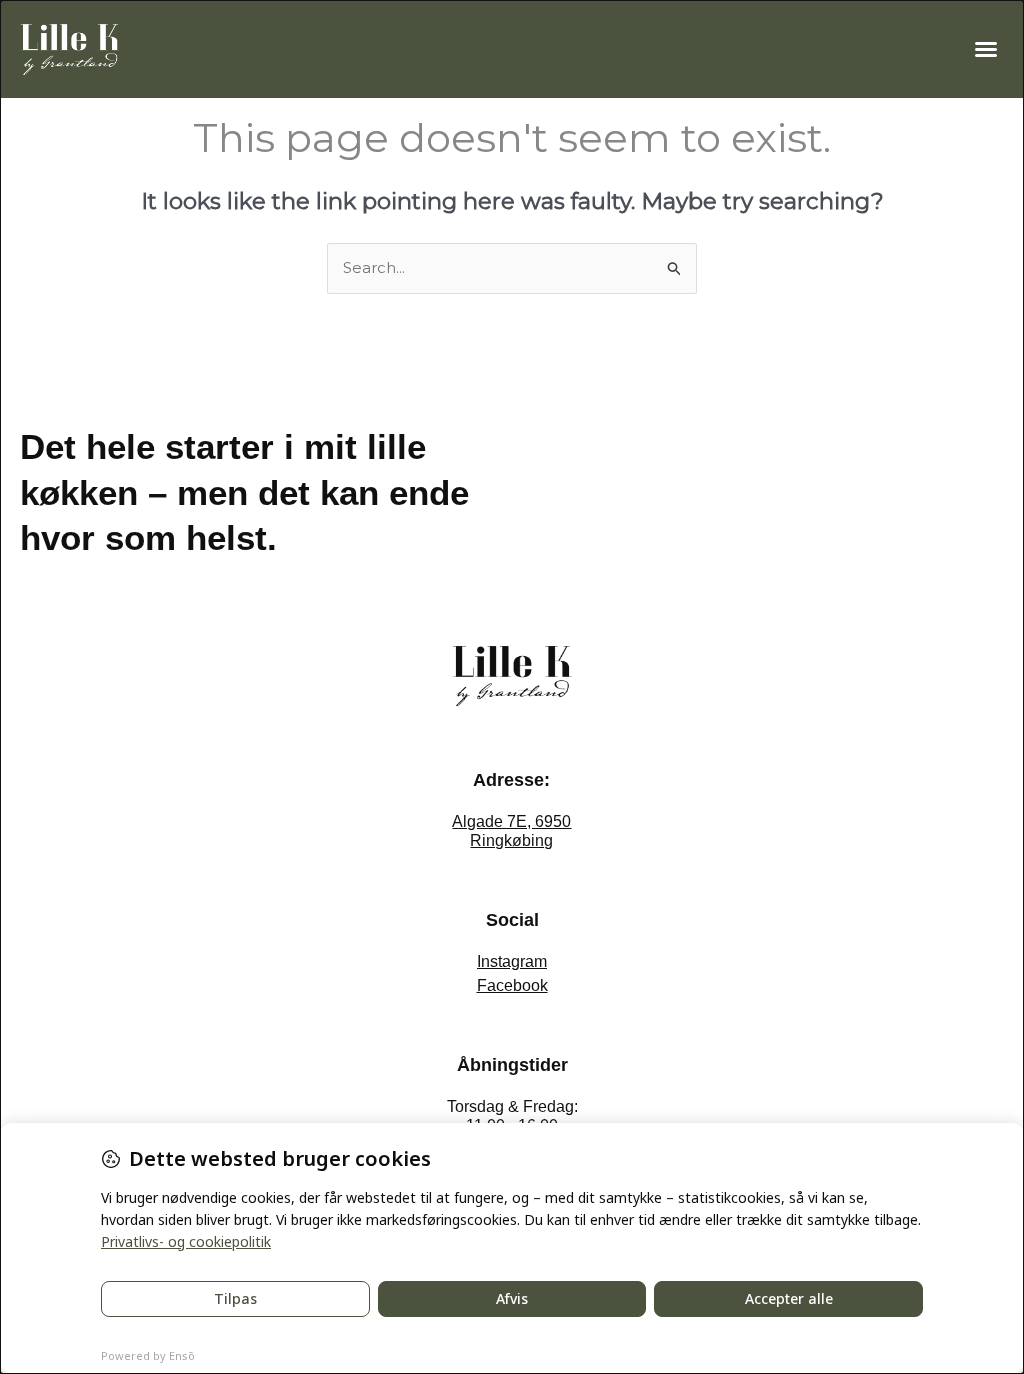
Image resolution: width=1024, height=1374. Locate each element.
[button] (986, 49)
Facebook (512, 985)
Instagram (512, 961)
